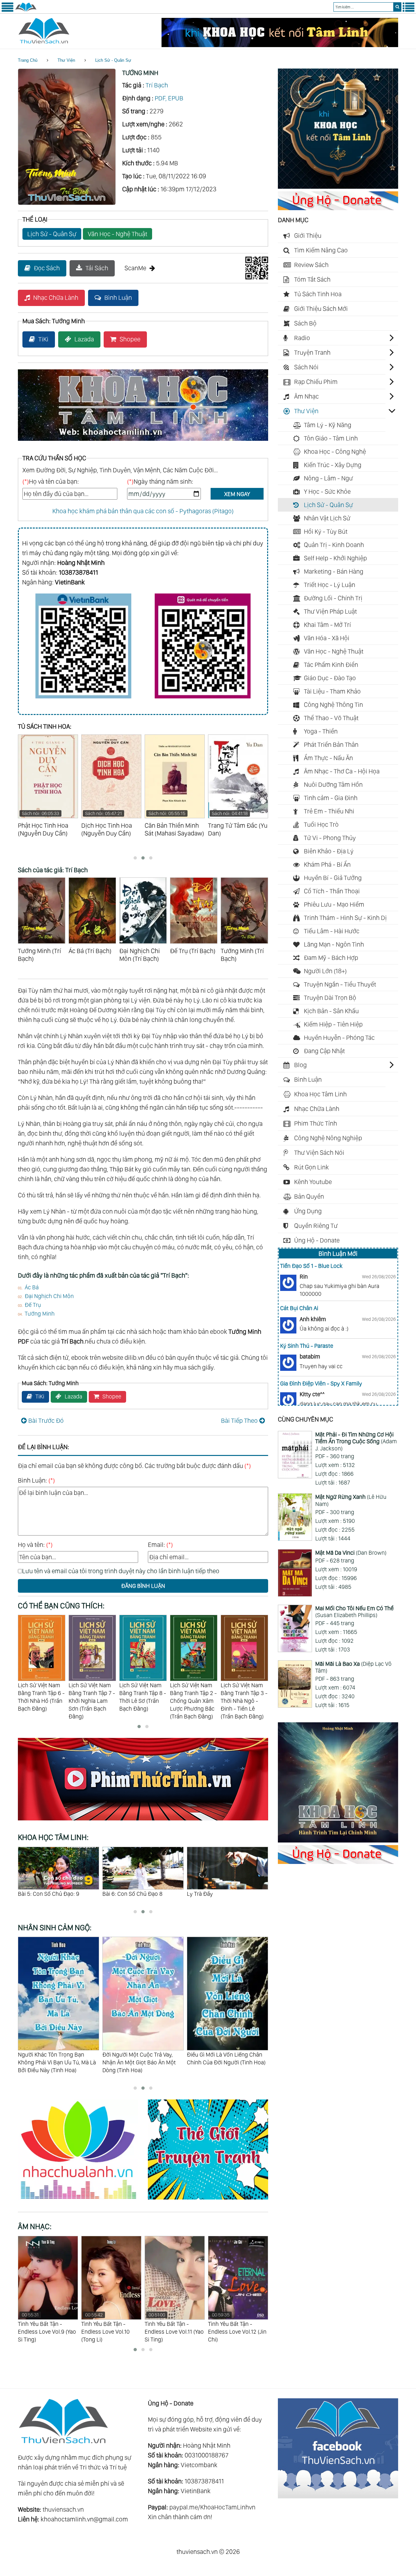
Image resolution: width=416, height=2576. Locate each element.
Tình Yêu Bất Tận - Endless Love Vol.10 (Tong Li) (42, 2327)
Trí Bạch (157, 85)
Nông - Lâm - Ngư (328, 478)
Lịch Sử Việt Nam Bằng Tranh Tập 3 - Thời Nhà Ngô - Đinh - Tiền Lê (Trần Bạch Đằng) (193, 1701)
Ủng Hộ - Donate (317, 1240)
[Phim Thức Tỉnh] (143, 1821)
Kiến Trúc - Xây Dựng (333, 465)
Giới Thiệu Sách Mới (321, 309)
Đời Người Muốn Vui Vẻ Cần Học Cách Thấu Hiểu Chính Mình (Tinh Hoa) (227, 2062)
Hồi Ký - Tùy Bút (326, 531)
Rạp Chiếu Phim (316, 382)
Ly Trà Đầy (115, 1894)
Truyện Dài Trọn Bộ (330, 998)
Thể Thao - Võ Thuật (331, 718)
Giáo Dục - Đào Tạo (330, 678)
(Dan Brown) (351, 1553)
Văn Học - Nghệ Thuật (117, 234)
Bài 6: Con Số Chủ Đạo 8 (48, 1894)
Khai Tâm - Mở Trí (327, 625)
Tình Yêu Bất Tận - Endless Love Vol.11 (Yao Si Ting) (111, 2327)
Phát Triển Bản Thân (331, 745)
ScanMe (135, 268)
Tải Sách (97, 268)
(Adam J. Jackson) (356, 1441)
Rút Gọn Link (312, 1167)
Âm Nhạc (306, 396)
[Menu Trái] (7, 10)
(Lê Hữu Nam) (351, 1500)
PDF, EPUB (169, 98)
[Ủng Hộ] (338, 208)
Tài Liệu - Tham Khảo (332, 691)
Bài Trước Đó (46, 1421)
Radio (302, 338)
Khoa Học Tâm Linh (320, 1094)
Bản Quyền (309, 1196)
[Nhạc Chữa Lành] (83, 2200)
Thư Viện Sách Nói (319, 1153)
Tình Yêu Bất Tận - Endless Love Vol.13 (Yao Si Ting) (238, 2327)
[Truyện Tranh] (208, 2200)
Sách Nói (306, 367)
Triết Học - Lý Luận (330, 585)
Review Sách (311, 265)
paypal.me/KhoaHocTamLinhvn (212, 2507)
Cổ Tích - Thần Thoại (332, 891)
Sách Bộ (305, 323)
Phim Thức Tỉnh (316, 1123)
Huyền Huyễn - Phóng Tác (339, 1038)
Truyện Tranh (312, 352)
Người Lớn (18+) (325, 971)
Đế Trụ (33, 1305)
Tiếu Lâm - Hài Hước (332, 931)
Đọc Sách (47, 268)
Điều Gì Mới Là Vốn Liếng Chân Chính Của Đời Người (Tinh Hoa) (142, 2058)
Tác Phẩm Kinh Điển (331, 665)
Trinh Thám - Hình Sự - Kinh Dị (345, 918)
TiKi (43, 339)
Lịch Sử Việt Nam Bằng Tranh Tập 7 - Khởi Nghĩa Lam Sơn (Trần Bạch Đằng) (41, 1701)
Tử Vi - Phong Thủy (330, 838)
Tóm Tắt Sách (312, 279)
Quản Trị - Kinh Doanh (334, 545)
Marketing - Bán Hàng (334, 571)
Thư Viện (66, 60)
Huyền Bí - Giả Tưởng (333, 878)
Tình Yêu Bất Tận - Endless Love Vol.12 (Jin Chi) (174, 2327)
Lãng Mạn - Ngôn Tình (334, 944)
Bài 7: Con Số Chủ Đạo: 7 (217, 1894)
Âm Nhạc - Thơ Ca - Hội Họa (342, 771)
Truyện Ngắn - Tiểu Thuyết (340, 984)
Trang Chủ (28, 60)
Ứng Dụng (308, 1211)
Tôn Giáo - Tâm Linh (331, 438)
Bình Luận (118, 298)
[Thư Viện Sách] (26, 10)
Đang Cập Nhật (324, 1051)
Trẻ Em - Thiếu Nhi (329, 811)
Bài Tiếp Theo (239, 1421)
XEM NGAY (237, 494)
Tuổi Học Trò (321, 824)
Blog (300, 1065)
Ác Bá (32, 1287)
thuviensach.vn (63, 2509)
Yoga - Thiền (321, 731)
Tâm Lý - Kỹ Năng (328, 425)
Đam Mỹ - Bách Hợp (331, 958)
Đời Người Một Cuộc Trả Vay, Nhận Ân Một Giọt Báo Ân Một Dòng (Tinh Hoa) (55, 2062)
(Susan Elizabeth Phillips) (354, 1612)
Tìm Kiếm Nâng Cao (321, 250)
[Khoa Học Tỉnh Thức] (143, 442)
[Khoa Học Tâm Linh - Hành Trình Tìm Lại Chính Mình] (338, 1840)
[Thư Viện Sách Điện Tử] (338, 2496)
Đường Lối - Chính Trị (333, 598)
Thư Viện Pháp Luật (330, 611)
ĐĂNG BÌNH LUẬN (143, 1586)
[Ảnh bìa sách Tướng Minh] (67, 203)
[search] (397, 7)
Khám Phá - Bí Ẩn (327, 864)
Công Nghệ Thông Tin (333, 705)
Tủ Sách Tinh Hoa (318, 294)
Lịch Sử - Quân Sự (113, 60)
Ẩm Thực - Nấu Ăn (328, 758)
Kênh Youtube (313, 1182)
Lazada (84, 339)
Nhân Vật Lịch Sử (327, 518)
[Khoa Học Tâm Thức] (280, 45)
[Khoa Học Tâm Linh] (338, 186)
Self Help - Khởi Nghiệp (335, 558)
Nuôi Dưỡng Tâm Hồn (333, 784)
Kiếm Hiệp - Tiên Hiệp (333, 1024)
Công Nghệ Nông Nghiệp (328, 1138)
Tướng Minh (40, 1314)
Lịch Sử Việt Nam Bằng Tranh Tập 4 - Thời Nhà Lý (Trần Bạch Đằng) (244, 1697)
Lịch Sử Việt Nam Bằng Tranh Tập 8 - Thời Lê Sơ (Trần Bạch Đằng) (92, 1697)
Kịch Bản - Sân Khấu (331, 1011)
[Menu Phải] (409, 10)
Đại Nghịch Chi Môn (49, 1296)
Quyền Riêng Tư (316, 1226)
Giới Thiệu (308, 236)
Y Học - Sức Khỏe (327, 491)
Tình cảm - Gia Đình (331, 798)
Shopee (130, 339)
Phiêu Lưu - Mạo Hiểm (334, 904)
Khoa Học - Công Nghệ (335, 452)
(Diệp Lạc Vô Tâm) (353, 1667)
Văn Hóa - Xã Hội (327, 638)
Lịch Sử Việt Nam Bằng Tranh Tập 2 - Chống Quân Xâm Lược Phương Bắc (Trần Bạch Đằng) (143, 1701)
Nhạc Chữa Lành (56, 298)
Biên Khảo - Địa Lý (329, 851)
